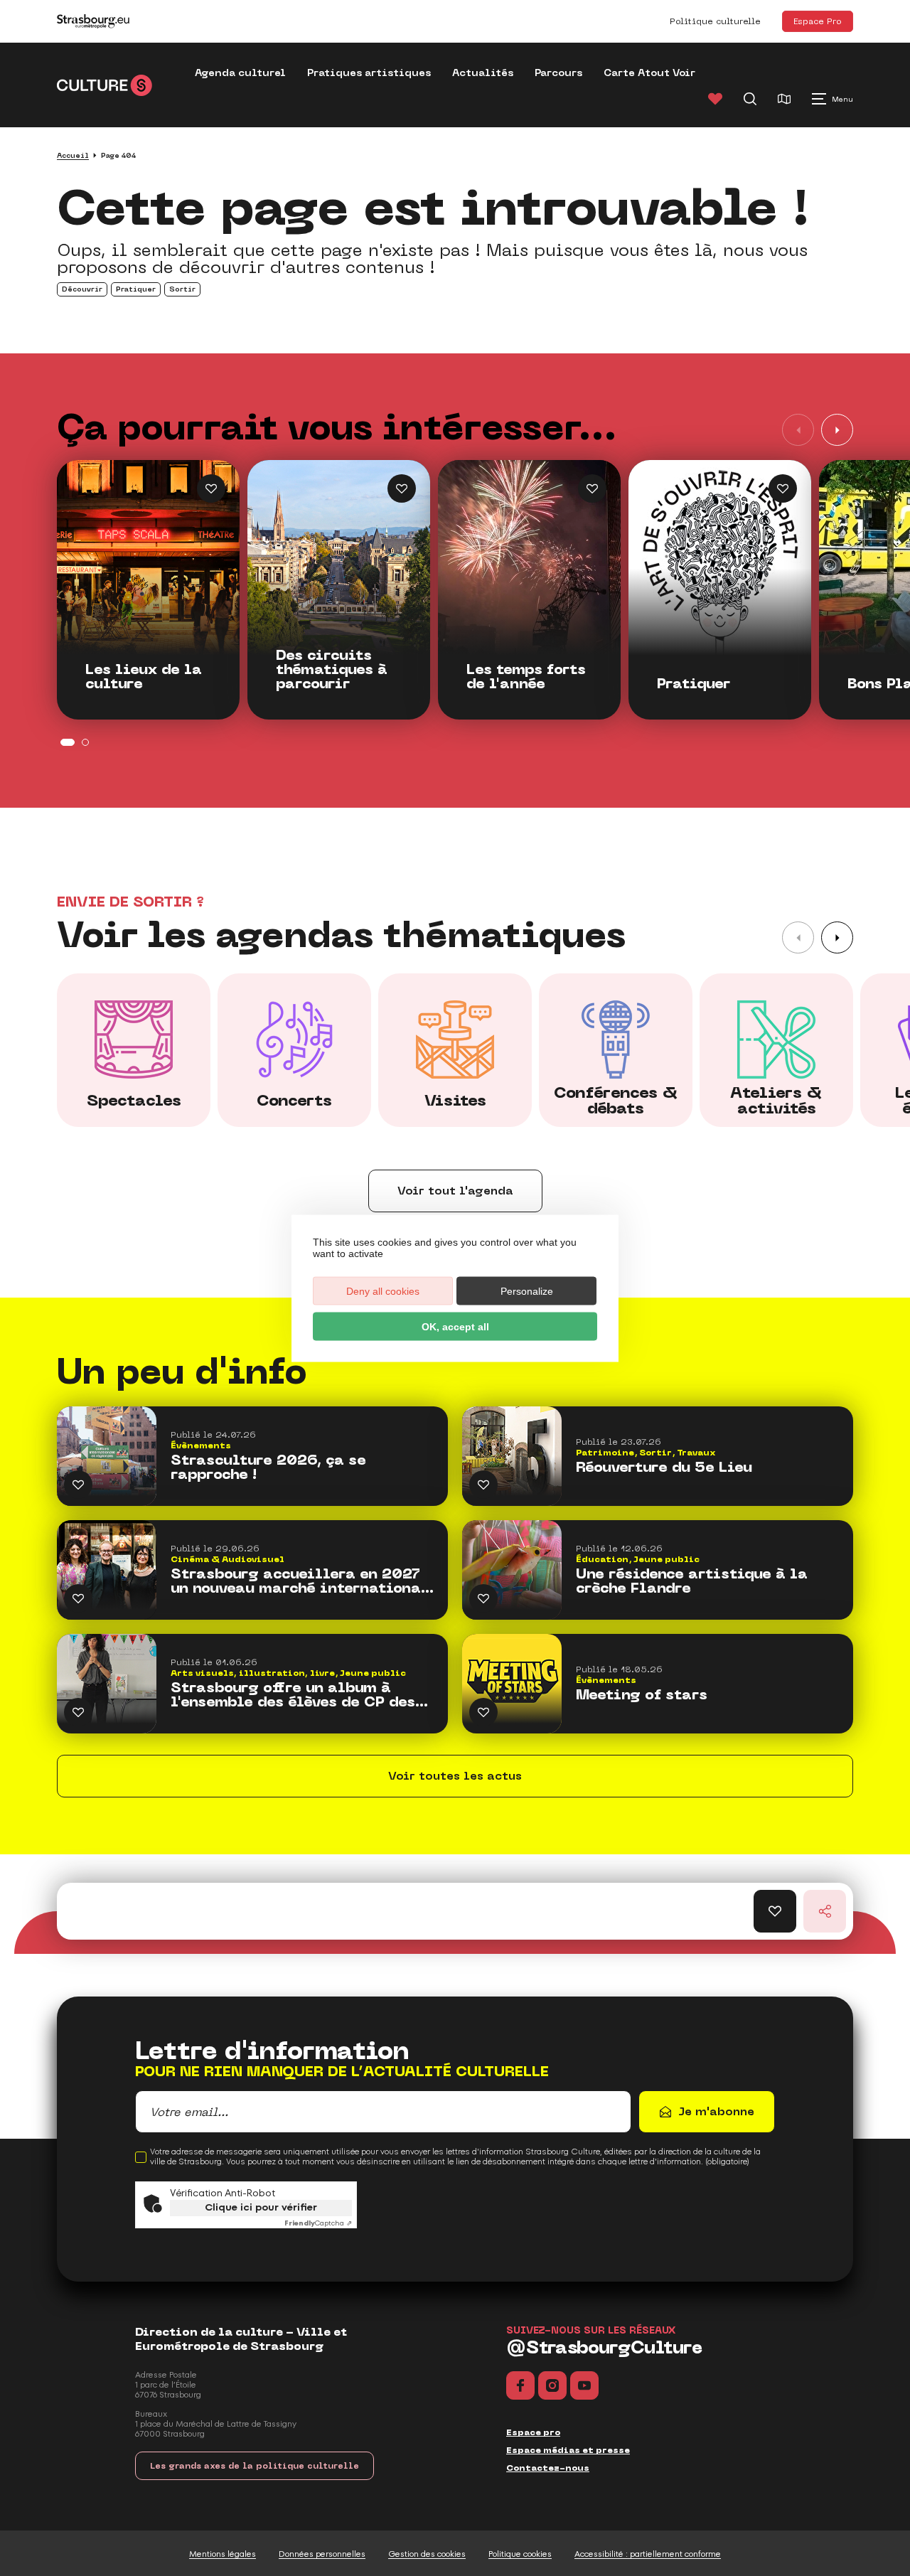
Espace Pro (818, 21)
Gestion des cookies (427, 2554)
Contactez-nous (548, 2468)
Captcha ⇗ (318, 2223)
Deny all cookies (383, 1290)
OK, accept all (455, 1326)
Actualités (483, 73)
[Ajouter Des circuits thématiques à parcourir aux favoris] (402, 488)
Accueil (73, 155)
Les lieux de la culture (144, 677)
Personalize (527, 1290)
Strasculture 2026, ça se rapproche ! (268, 1468)
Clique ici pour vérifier (261, 2207)
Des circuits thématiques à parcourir (332, 670)
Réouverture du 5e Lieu (664, 1468)
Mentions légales (223, 2554)
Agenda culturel (240, 73)
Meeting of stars (642, 1695)
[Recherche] (750, 99)
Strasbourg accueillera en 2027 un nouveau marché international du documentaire (300, 1581)
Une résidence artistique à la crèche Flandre (692, 1581)
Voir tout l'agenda (455, 1191)
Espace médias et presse (568, 2450)
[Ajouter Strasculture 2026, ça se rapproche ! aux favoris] (78, 1485)
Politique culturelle (715, 21)
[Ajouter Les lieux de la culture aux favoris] (211, 488)
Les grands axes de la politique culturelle (255, 2466)
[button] (837, 430)
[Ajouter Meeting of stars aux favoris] (483, 1712)
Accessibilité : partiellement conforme (648, 2554)
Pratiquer (694, 684)
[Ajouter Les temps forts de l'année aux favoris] (592, 488)
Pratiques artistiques (369, 73)
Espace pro (533, 2432)
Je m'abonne (716, 2111)
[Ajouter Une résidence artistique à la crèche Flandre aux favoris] (483, 1598)
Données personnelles (322, 2554)
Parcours (558, 73)
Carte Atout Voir (649, 73)
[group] (134, 1050)
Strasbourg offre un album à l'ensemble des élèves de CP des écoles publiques (293, 1695)
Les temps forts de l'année (526, 677)
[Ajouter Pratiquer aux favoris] (783, 488)
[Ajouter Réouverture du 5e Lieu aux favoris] (483, 1485)
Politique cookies (520, 2554)
